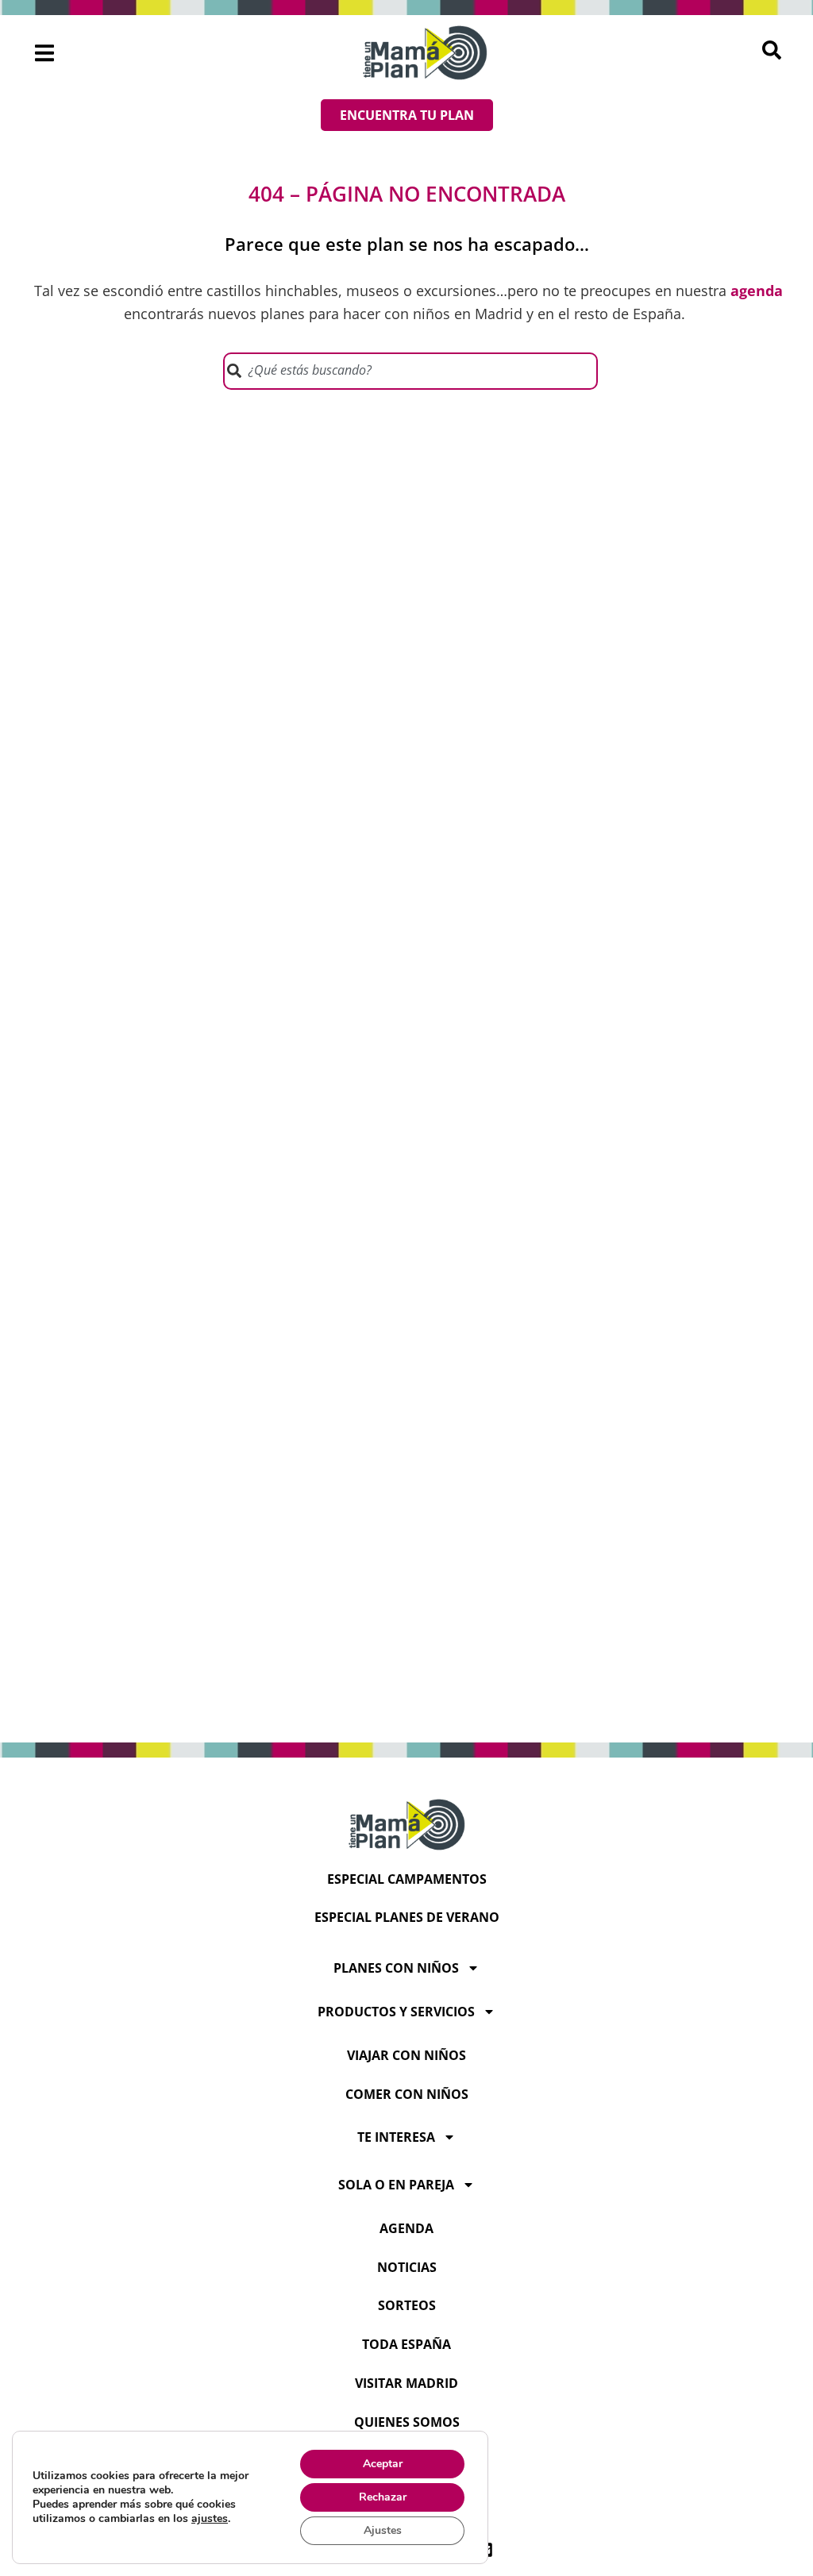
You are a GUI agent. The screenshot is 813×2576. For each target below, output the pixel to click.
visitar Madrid (406, 2383)
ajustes (210, 2519)
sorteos (407, 2305)
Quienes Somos (407, 2422)
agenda (406, 2228)
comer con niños (407, 2094)
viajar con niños (406, 2055)
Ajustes (383, 2530)
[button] (45, 53)
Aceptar (383, 2464)
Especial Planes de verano (407, 1917)
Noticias (407, 2267)
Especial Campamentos (407, 1879)
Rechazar (383, 2497)
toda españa (406, 2344)
